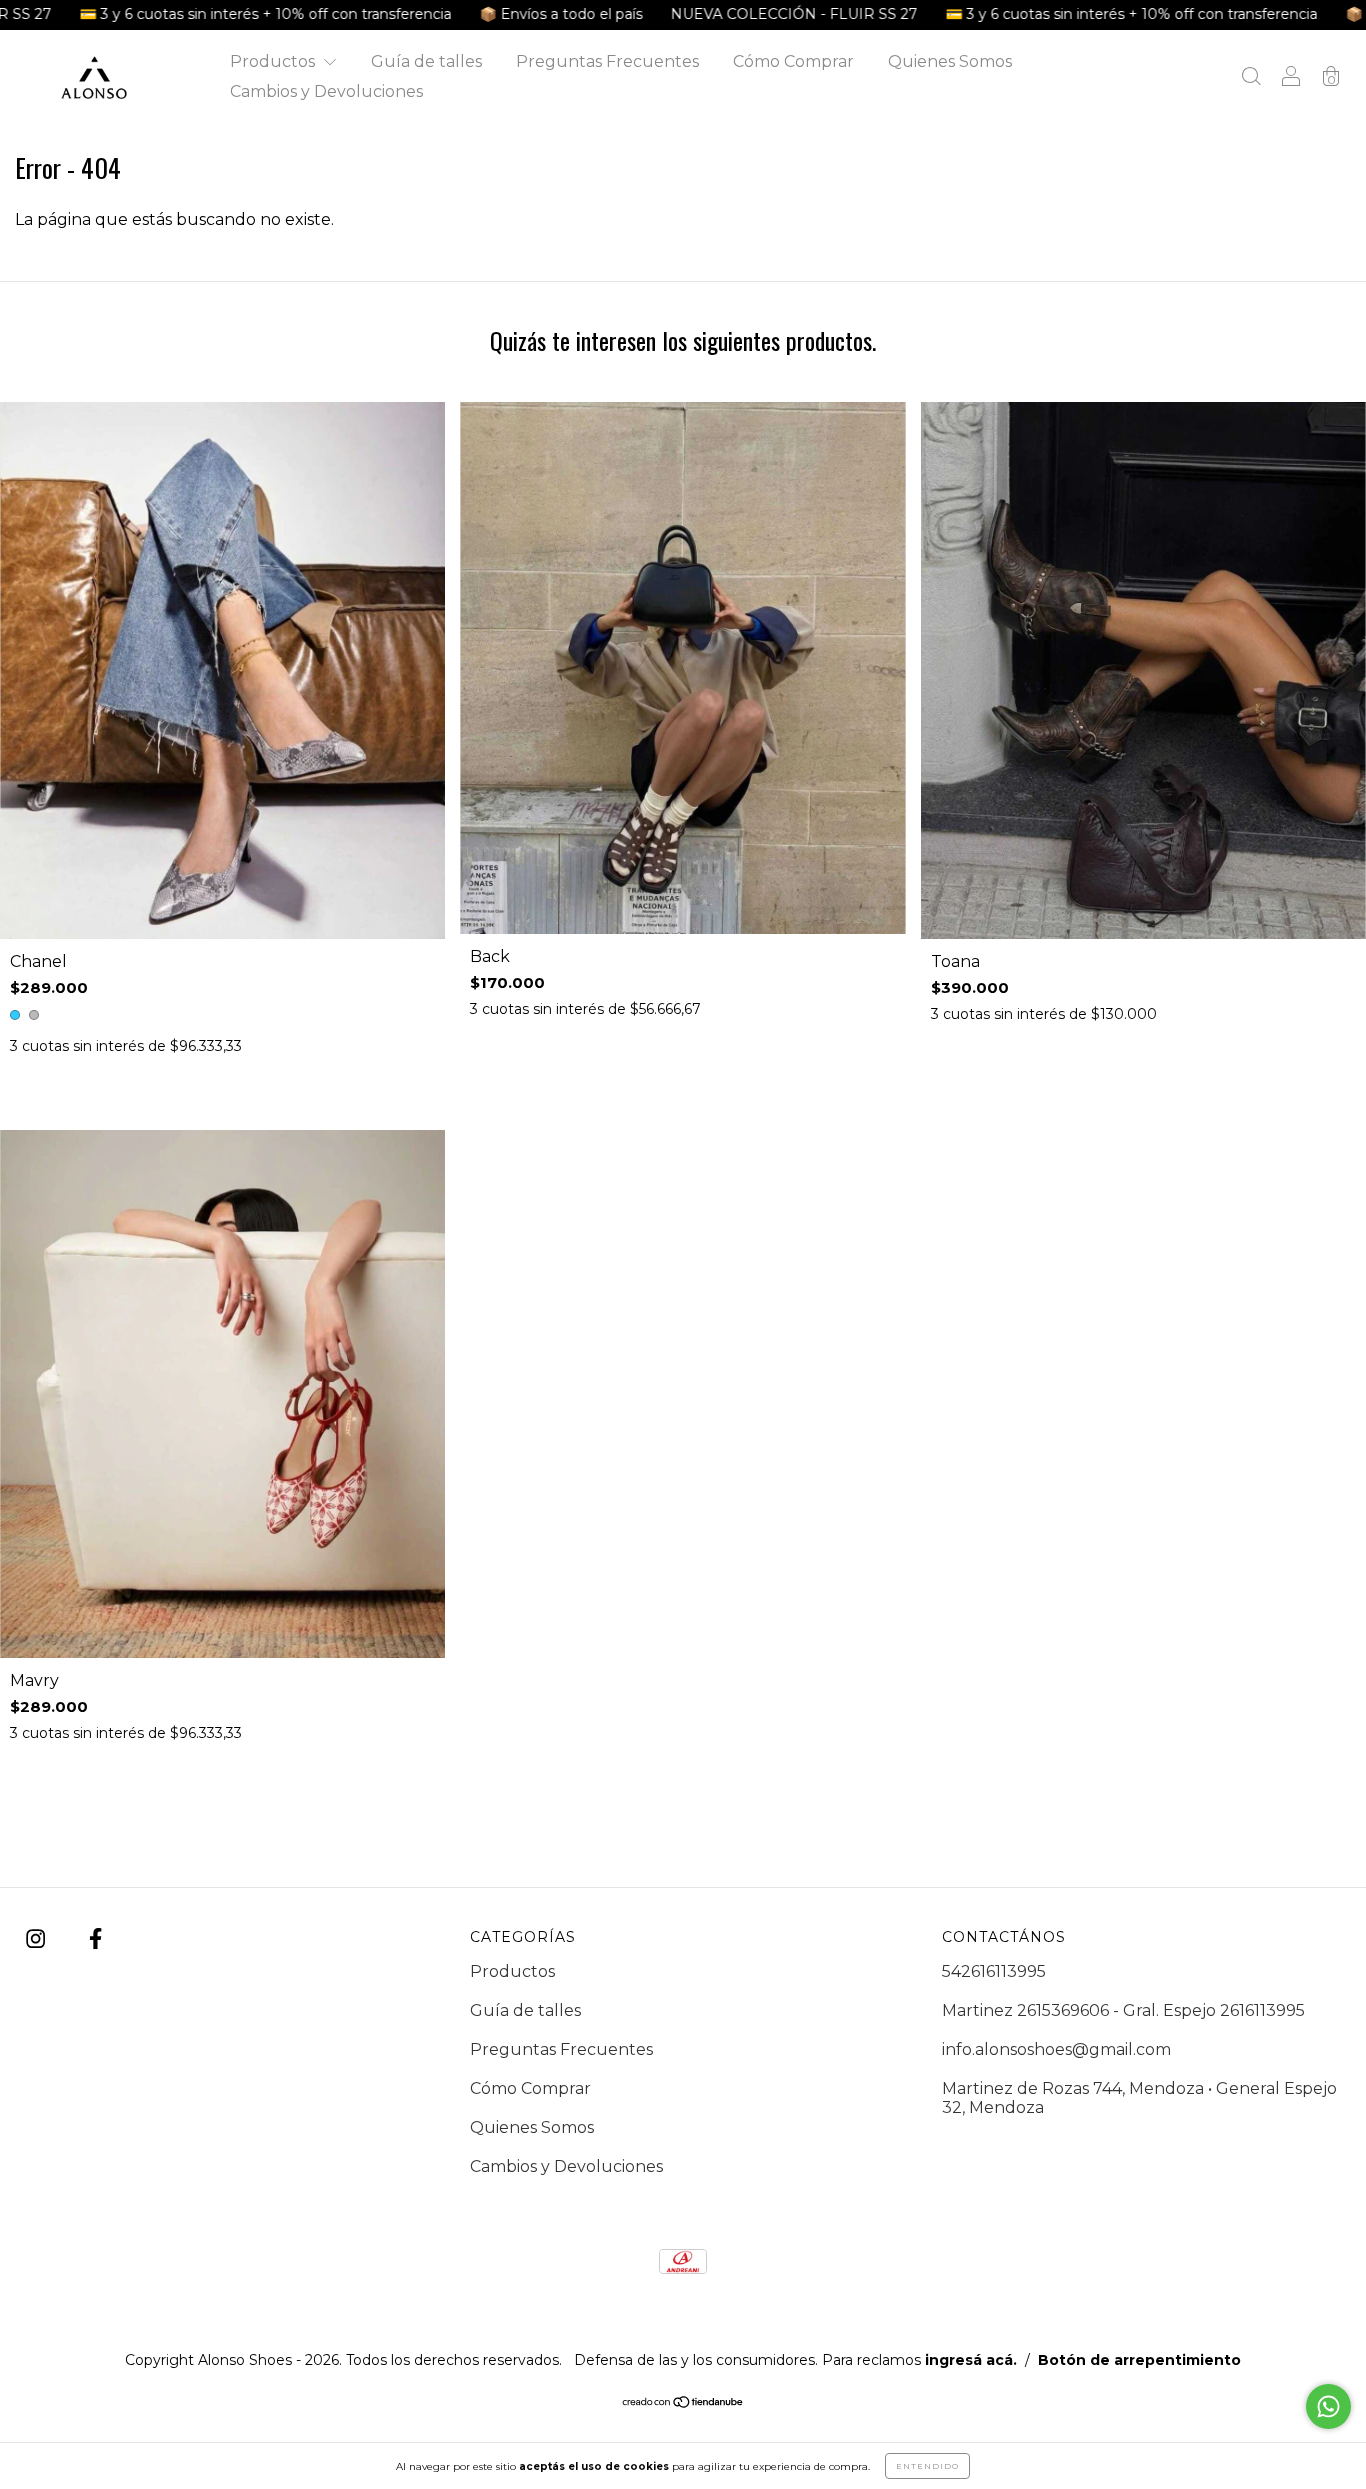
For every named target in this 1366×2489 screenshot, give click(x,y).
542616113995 (994, 1971)
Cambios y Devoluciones (326, 91)
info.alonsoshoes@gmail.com (1056, 2049)
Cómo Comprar (793, 61)
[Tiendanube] (683, 2402)
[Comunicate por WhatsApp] (1328, 2406)
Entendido (927, 2466)
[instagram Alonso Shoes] (37, 1939)
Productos (274, 61)
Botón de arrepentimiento (1139, 2360)
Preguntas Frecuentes (607, 61)
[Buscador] (1251, 78)
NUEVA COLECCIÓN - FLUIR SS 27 (650, 14)
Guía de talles (426, 61)
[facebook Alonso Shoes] (95, 1939)
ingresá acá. (971, 2360)
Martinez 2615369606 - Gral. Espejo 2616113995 (1123, 2010)
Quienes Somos (950, 61)
